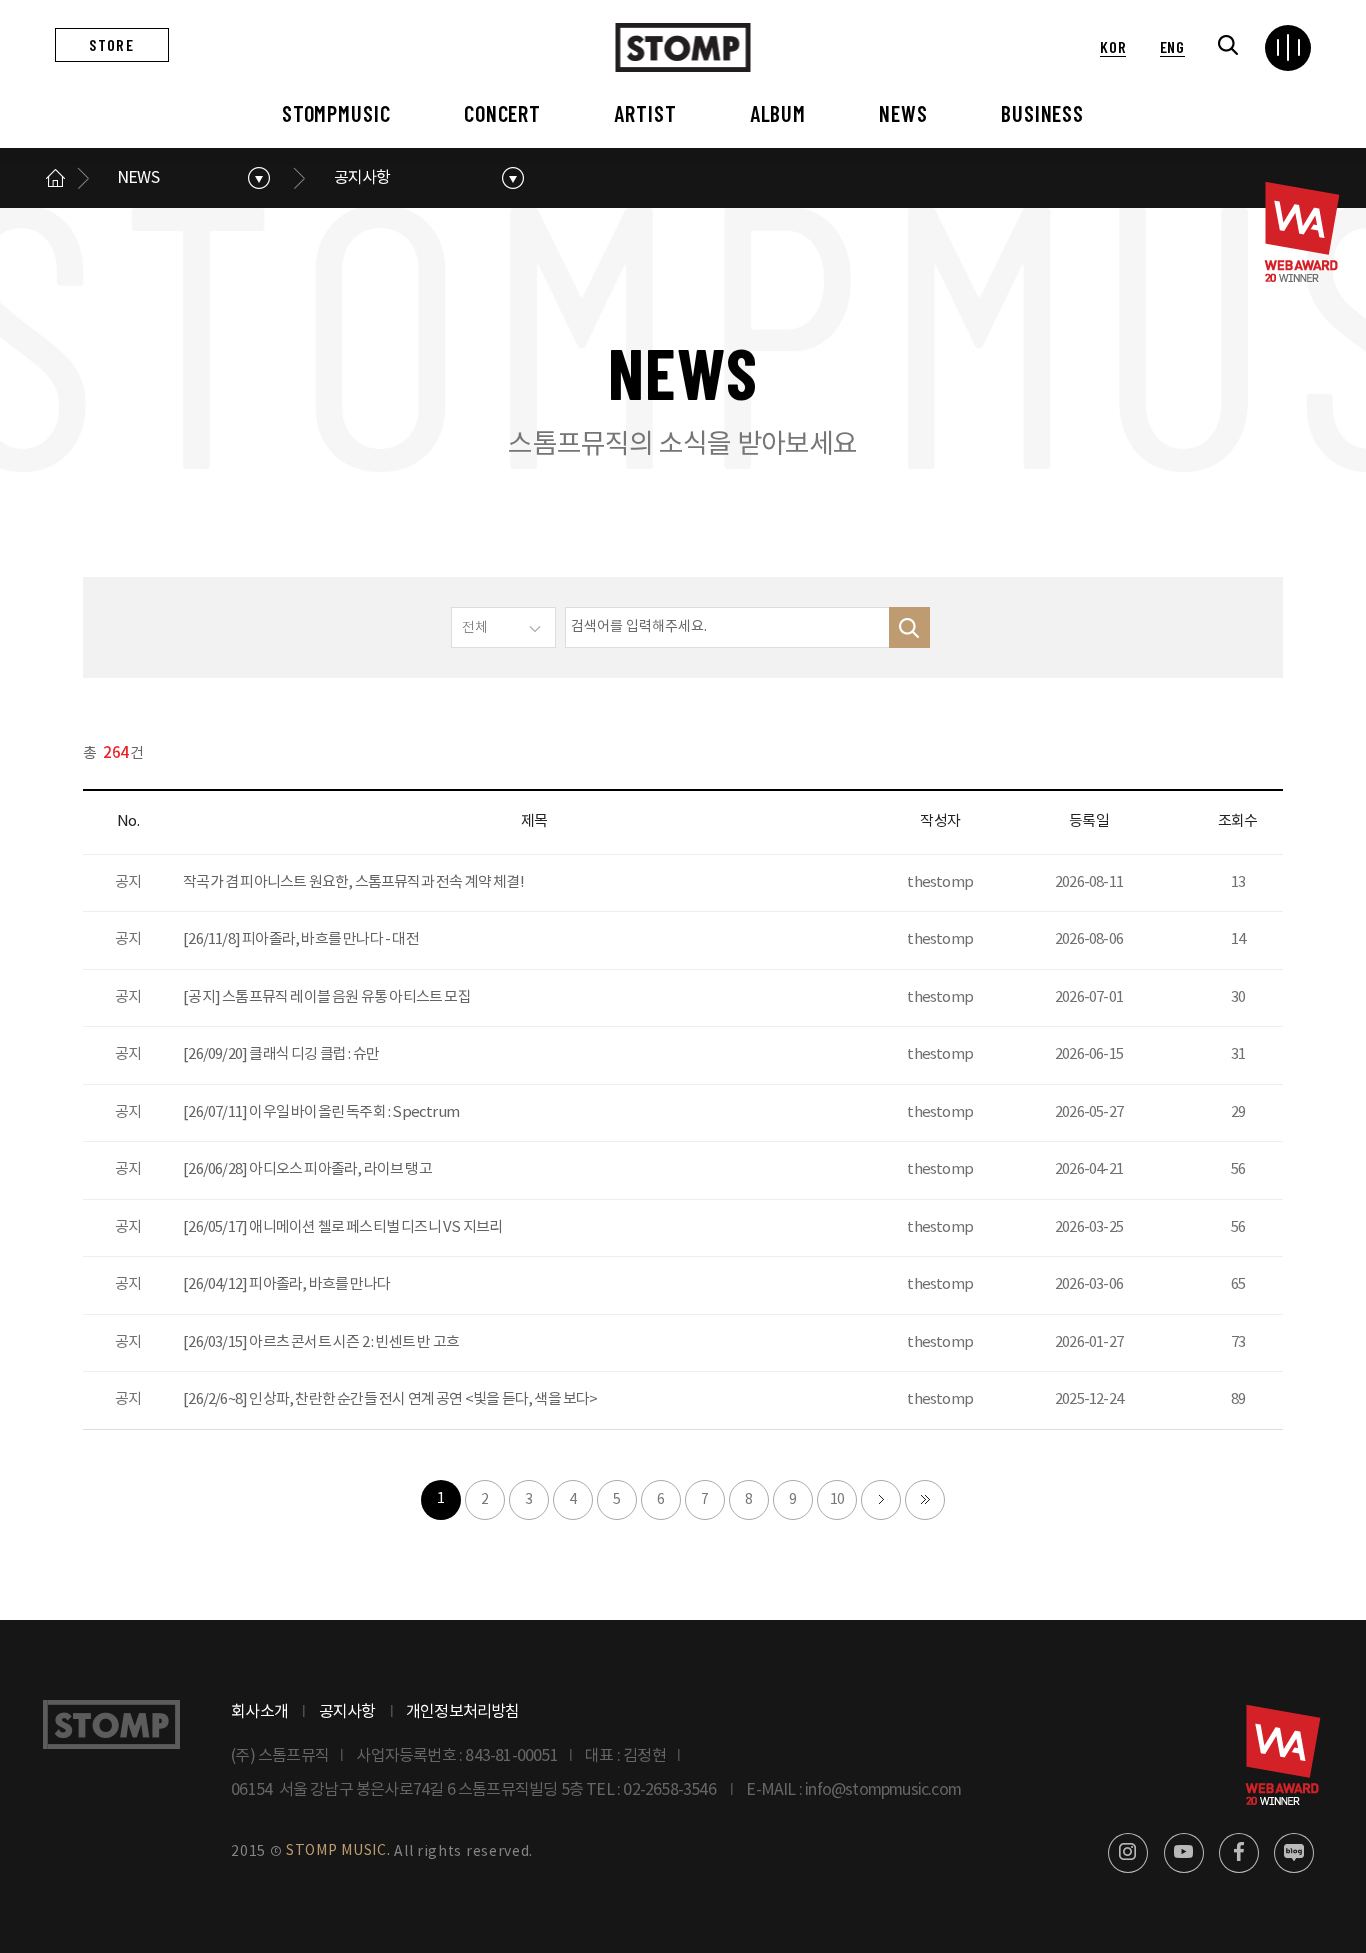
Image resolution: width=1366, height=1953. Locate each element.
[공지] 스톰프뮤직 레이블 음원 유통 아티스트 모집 (327, 997)
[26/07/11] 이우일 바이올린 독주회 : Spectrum (321, 1112)
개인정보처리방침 (463, 1712)
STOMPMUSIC (336, 113)
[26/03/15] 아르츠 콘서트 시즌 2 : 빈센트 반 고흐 (321, 1342)
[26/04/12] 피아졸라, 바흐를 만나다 (286, 1284)
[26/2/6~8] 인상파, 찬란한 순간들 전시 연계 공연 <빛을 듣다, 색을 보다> (390, 1399)
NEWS (903, 113)
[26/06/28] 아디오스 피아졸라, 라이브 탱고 (307, 1169)
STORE (111, 44)
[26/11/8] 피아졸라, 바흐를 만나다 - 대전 (301, 939)
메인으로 (55, 178)
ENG (1172, 46)
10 (837, 1500)
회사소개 (259, 1712)
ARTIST (645, 113)
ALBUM (778, 113)
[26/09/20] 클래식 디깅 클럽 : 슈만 (281, 1054)
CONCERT (502, 113)
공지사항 (362, 178)
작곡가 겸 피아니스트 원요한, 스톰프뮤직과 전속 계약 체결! (353, 882)
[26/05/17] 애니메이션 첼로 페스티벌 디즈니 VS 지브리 (342, 1227)
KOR (1113, 46)
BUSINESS (1042, 113)
